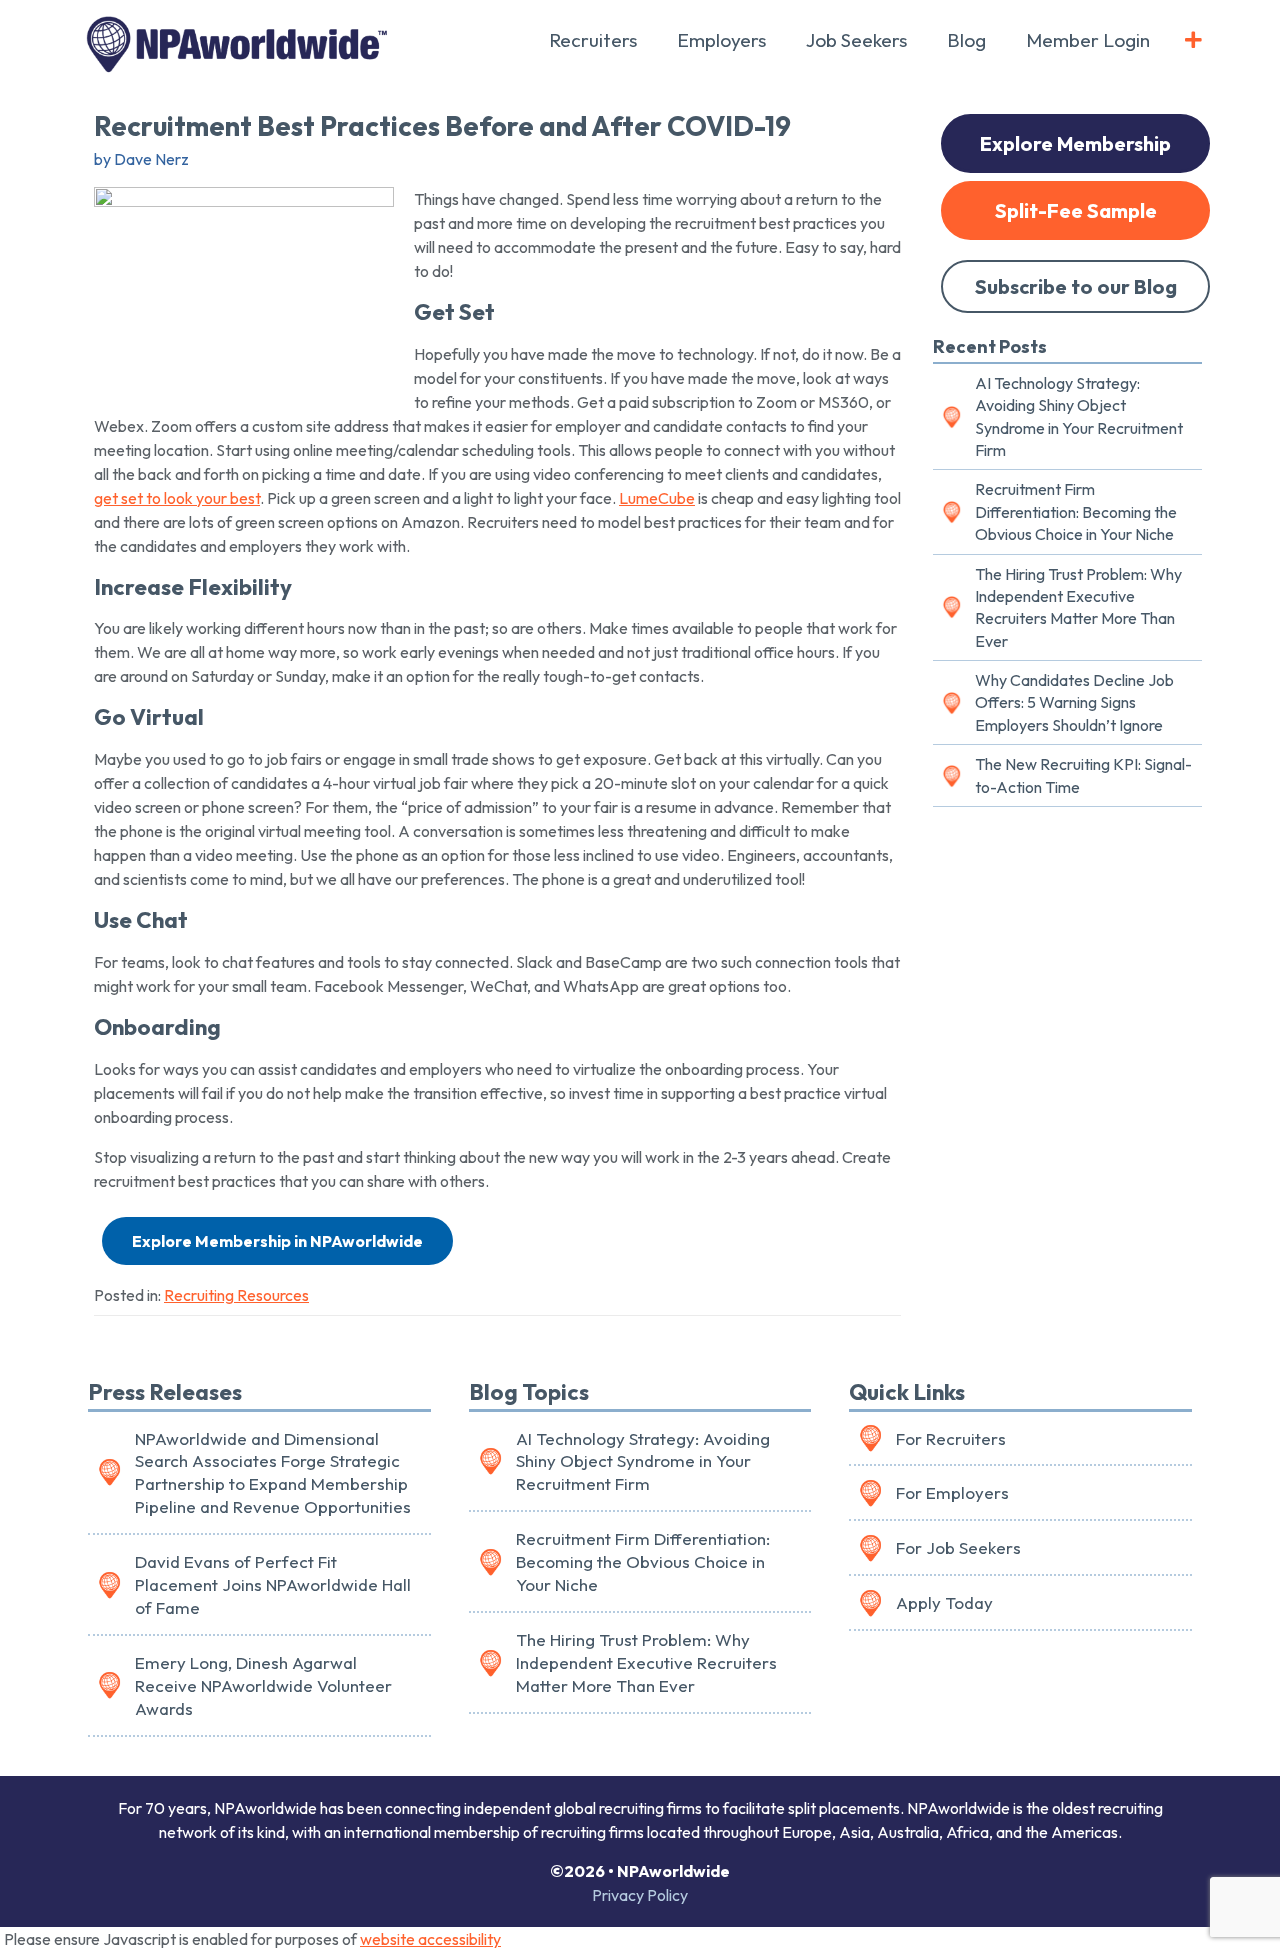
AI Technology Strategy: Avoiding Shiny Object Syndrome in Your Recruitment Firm (1079, 416)
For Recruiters (951, 1438)
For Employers (952, 1492)
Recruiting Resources (236, 1295)
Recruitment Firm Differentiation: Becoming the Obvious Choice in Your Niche (1076, 511)
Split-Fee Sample (1076, 210)
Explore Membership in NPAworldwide (277, 1241)
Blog (966, 40)
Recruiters (593, 40)
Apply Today (944, 1602)
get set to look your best (177, 498)
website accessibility (430, 1939)
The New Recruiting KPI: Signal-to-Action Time (1083, 775)
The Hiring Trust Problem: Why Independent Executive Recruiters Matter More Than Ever (1078, 607)
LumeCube (657, 498)
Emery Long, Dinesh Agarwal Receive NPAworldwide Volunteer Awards (263, 1685)
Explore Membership (1075, 143)
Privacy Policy (640, 1895)
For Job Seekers (958, 1547)
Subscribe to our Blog (1076, 286)
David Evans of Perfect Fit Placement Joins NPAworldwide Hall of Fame (273, 1584)
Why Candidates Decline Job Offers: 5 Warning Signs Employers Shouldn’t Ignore (1074, 702)
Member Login (1088, 40)
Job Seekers (856, 40)
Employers (721, 40)
